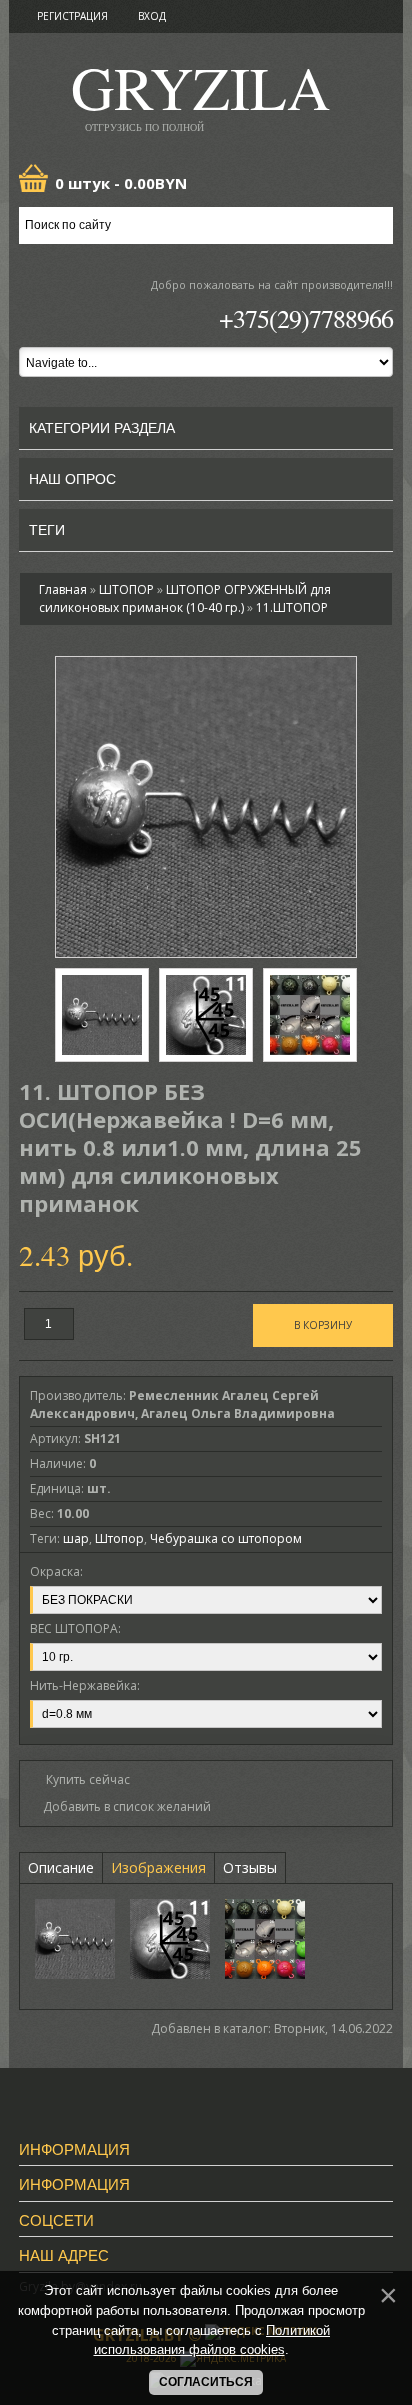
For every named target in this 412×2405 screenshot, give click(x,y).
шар (76, 1538)
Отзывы (250, 1867)
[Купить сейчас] (80, 1778)
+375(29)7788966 (306, 318)
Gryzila (200, 93)
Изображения (158, 1867)
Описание (61, 1867)
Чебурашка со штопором (226, 1538)
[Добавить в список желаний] (120, 1807)
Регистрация (72, 16)
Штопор (119, 1538)
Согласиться (206, 2382)
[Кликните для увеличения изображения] (206, 807)
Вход (152, 16)
